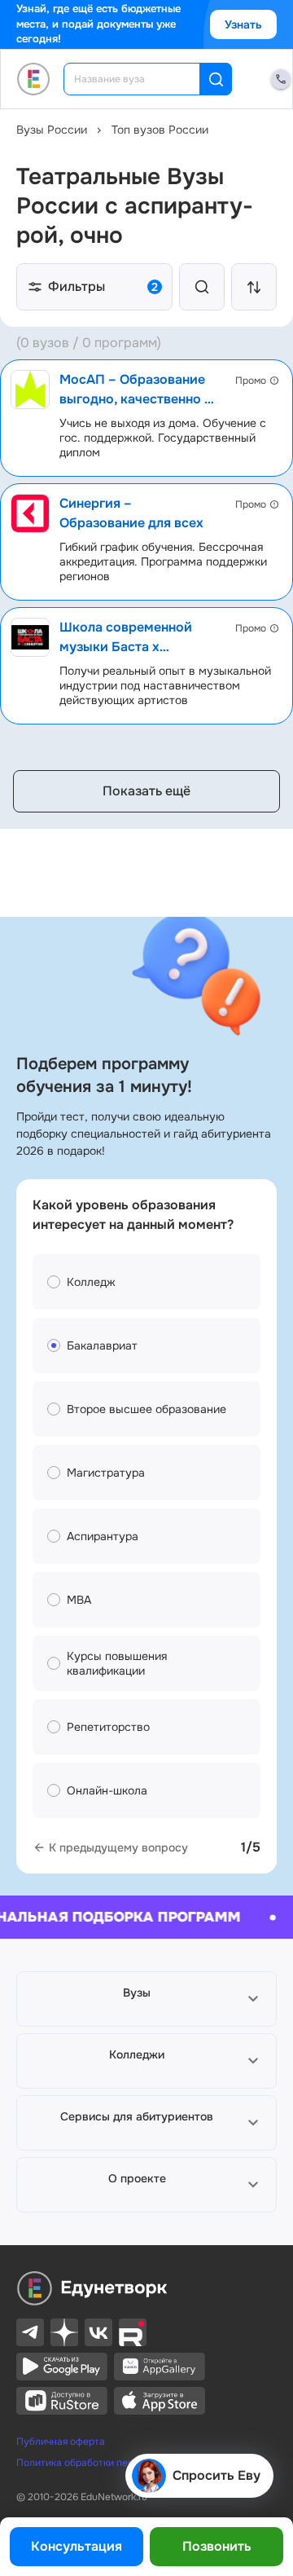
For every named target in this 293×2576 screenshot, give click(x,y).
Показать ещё (146, 791)
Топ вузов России (160, 130)
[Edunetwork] (34, 79)
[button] (146, 1999)
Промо (251, 381)
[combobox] (143, 79)
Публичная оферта (61, 2442)
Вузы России (52, 130)
